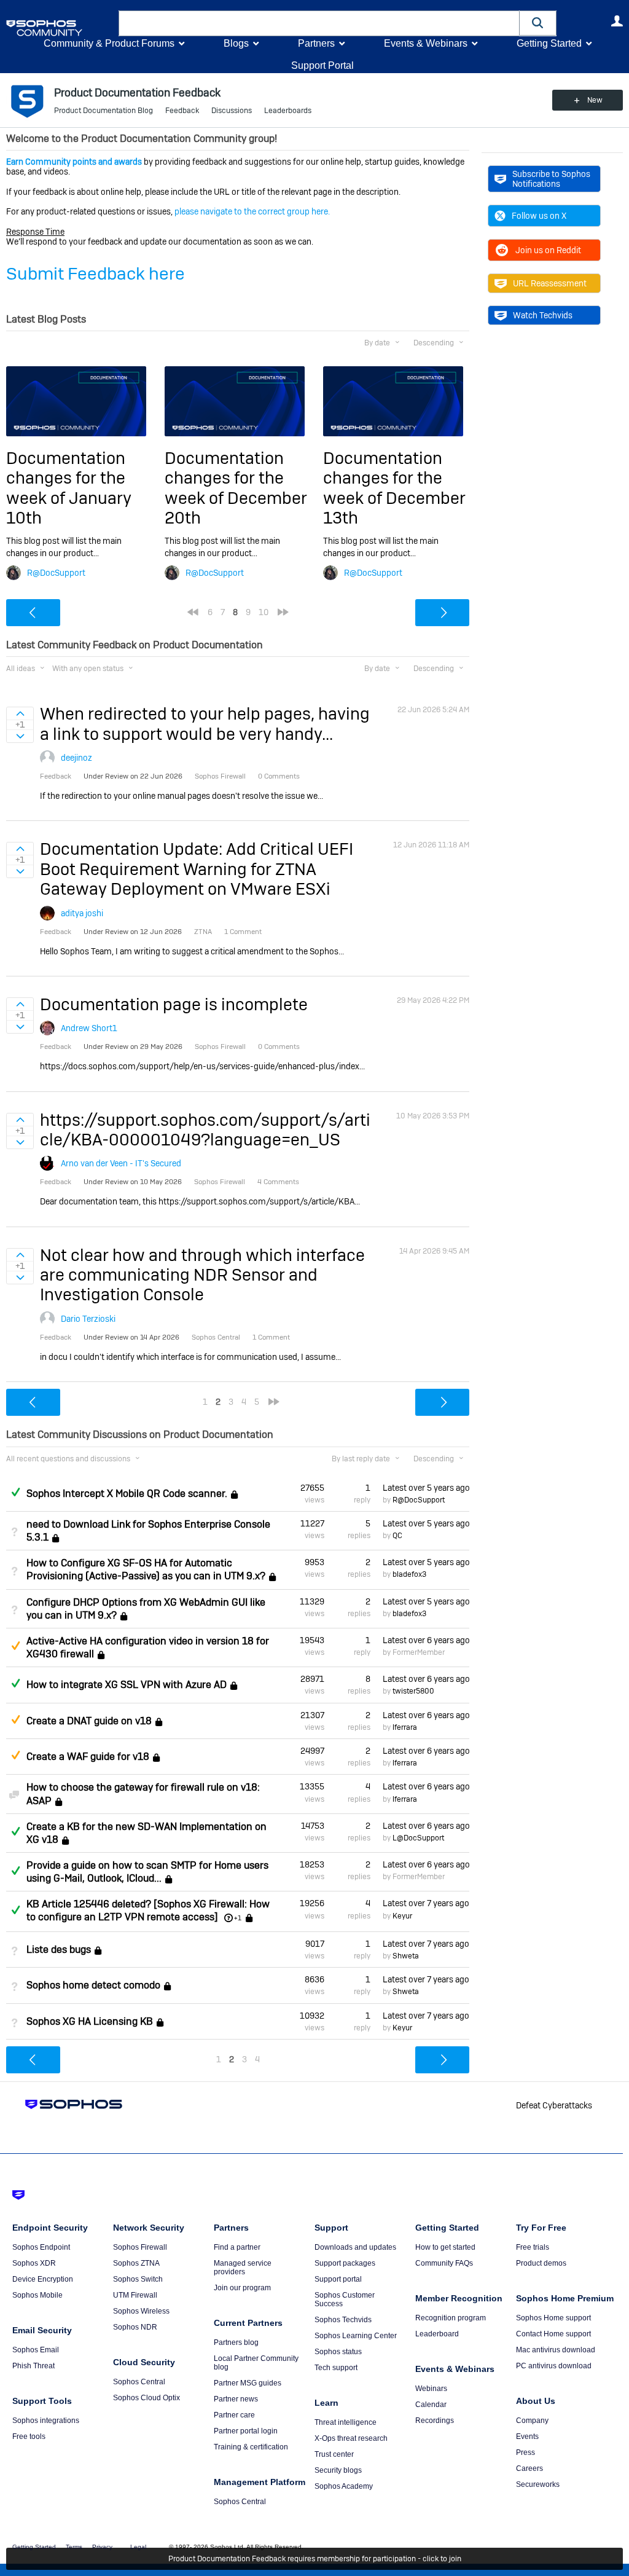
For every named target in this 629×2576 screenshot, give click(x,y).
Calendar (431, 2405)
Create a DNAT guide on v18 (89, 1721)
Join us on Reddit (548, 250)
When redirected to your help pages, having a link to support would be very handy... (205, 724)
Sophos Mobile (37, 2295)
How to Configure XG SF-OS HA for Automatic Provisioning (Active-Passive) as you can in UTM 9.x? (146, 1569)
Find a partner (237, 2247)
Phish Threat (33, 2366)
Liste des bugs (59, 1950)
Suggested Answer (15, 1646)
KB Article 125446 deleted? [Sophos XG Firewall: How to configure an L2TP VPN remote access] (148, 1910)
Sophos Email (36, 2350)
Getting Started (549, 43)
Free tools (29, 2437)
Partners (316, 43)
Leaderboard (437, 2334)
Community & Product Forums (109, 43)
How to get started (445, 2247)
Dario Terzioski (88, 1319)
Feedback (182, 111)
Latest (426, 1488)
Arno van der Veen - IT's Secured (121, 1163)
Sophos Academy (344, 2486)
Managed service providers (243, 2268)
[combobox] (319, 23)
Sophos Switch (138, 2279)
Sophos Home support (553, 2318)
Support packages (345, 2263)
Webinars (431, 2389)
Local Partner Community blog (256, 2363)
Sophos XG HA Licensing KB (90, 2021)
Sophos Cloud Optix (147, 2398)
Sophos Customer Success (345, 2299)
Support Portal (322, 65)
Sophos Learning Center (356, 2336)
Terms (74, 2547)
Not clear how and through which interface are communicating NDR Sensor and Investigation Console (202, 1275)
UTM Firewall (135, 2295)
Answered (15, 1492)
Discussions (232, 111)
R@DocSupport (56, 573)
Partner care (234, 2415)
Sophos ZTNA (136, 2263)
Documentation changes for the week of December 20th (236, 488)
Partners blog (236, 2342)
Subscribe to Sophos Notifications (551, 179)
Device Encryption (43, 2279)
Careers (529, 2468)
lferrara (405, 1727)
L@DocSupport (418, 1838)
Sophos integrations (46, 2421)
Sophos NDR (135, 2327)
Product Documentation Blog (104, 111)
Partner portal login (246, 2431)
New (595, 100)
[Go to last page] (283, 612)
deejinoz (76, 758)
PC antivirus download (554, 2366)
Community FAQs (444, 2263)
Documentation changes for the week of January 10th (69, 488)
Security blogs (338, 2470)
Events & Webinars (426, 43)
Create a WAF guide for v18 (88, 1757)
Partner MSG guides (248, 2383)
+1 (238, 1918)
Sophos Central (139, 2382)
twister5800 (413, 1691)
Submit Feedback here (96, 274)
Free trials (533, 2247)
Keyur (402, 1916)
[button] (538, 23)
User (617, 21)
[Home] (60, 28)
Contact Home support (553, 2334)
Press (525, 2452)
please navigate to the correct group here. (252, 211)
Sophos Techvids (343, 2320)
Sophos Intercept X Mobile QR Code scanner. (127, 1494)
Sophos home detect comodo (93, 1985)
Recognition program (451, 2318)
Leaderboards (288, 111)
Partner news (236, 2399)
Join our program (242, 2288)
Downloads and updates (355, 2247)
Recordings (435, 2421)
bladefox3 (409, 1574)
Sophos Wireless (141, 2311)
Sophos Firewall (140, 2247)
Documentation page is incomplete (174, 1004)
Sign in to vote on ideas (20, 713)
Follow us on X (539, 216)
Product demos (541, 2263)
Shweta (406, 1956)
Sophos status (338, 2352)
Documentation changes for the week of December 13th (394, 488)
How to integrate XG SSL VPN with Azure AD (127, 1685)
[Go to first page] (193, 612)
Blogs (236, 43)
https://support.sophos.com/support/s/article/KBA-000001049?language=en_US (205, 1130)
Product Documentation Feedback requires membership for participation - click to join (315, 2559)
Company (532, 2421)
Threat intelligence (346, 2422)
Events (527, 2437)
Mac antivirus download (556, 2350)
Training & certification (251, 2447)
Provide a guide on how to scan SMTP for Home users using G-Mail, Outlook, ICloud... (147, 1872)
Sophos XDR (34, 2263)
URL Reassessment (550, 283)
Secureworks (538, 2484)
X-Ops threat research (351, 2438)
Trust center (334, 2454)
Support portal (338, 2279)
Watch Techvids (543, 315)
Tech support (336, 2368)
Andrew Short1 (89, 1028)
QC (397, 1536)
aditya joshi (82, 913)
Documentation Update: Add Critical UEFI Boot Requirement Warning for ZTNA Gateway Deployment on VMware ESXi (197, 869)
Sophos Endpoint (41, 2247)
